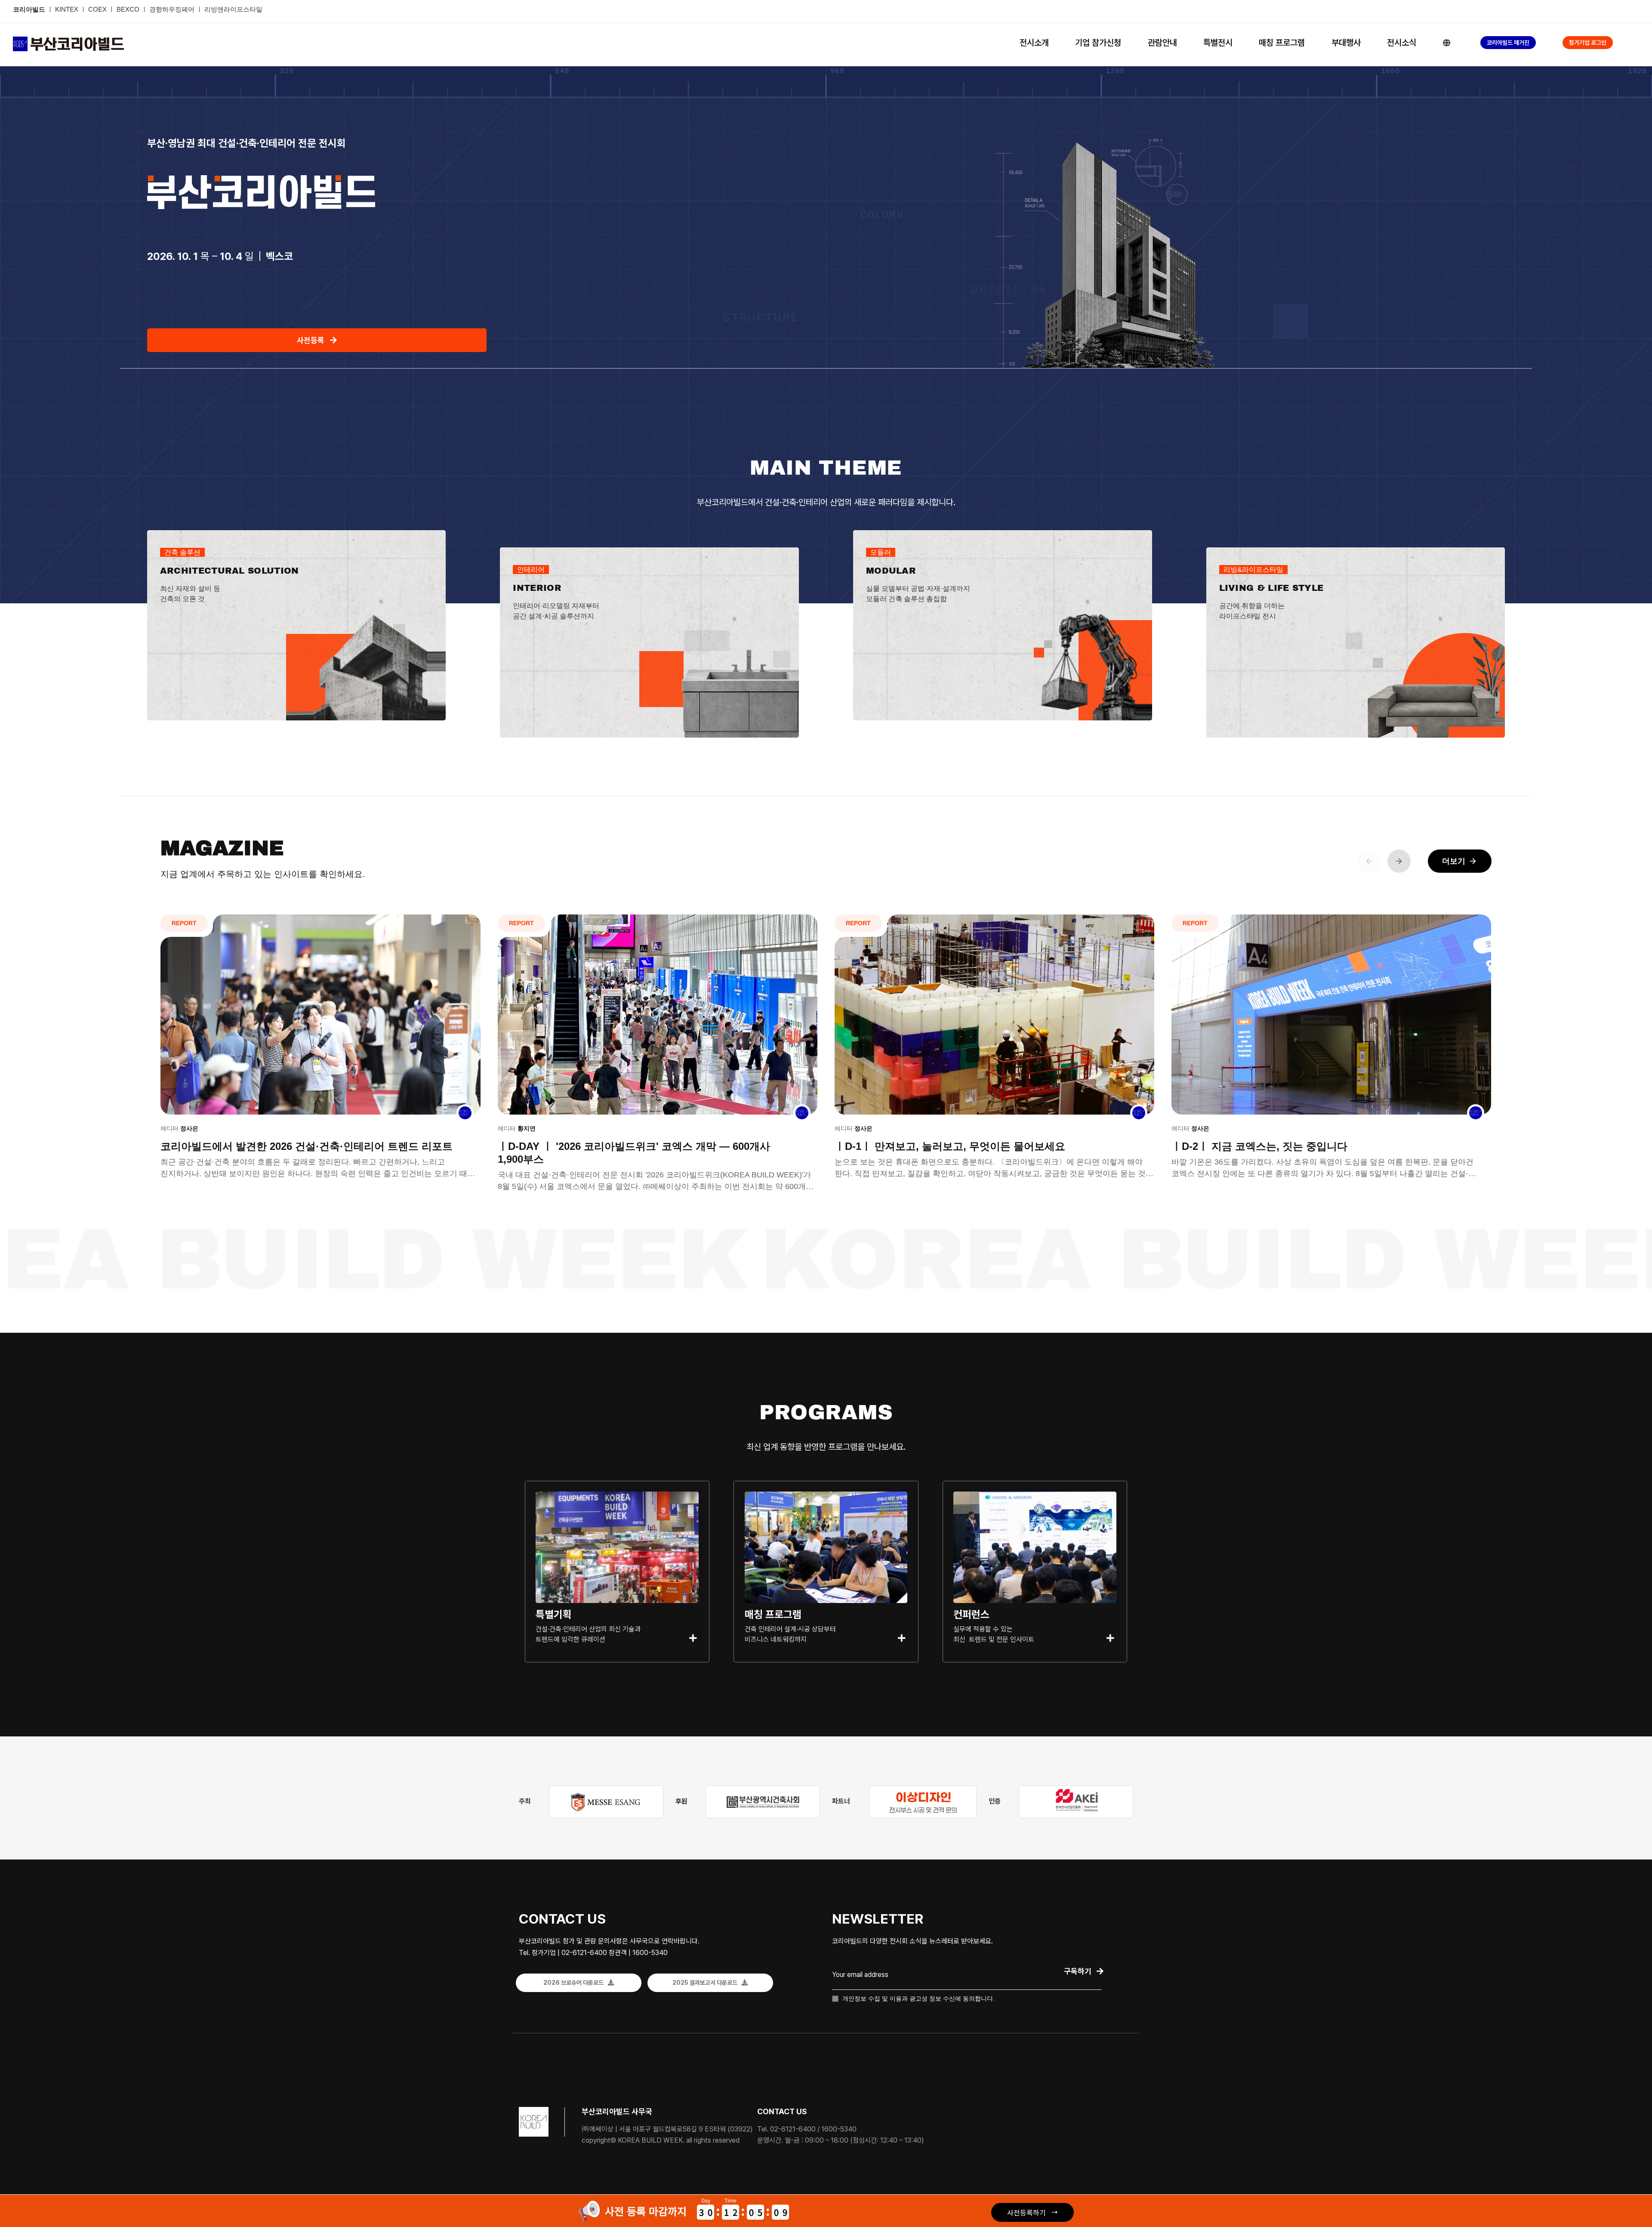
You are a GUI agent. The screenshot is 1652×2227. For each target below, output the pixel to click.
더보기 (1460, 861)
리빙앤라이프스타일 (233, 9)
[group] (320, 1053)
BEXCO (128, 9)
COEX (98, 9)
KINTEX (68, 9)
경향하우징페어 (172, 9)
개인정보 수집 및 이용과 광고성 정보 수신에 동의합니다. (918, 1998)
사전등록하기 (1026, 2212)
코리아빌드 (29, 9)
